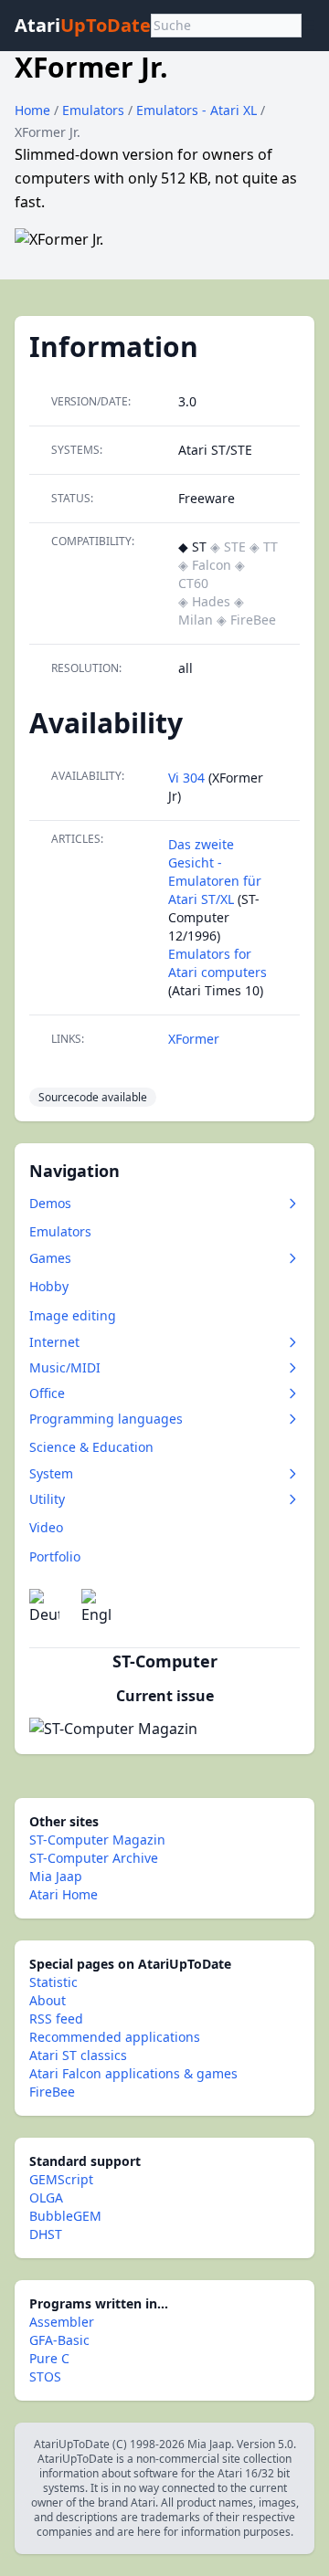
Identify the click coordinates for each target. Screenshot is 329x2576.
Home (32, 110)
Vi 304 (186, 778)
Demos (50, 1203)
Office (47, 1393)
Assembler (62, 2322)
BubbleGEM (65, 2216)
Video (46, 1527)
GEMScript (61, 2179)
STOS (45, 2376)
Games (50, 1258)
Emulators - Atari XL (198, 110)
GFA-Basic (59, 2340)
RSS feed (56, 2019)
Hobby (49, 1286)
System (51, 1473)
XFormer (194, 1039)
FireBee (52, 2092)
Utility (47, 1499)
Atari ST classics (78, 2055)
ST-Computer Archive (94, 1858)
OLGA (46, 2197)
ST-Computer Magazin (97, 1840)
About (48, 2000)
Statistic (53, 1982)
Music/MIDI (65, 1367)
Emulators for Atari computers (218, 963)
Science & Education (91, 1447)
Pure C (49, 2358)
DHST (46, 2234)
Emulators (95, 110)
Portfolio (55, 1556)
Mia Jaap (56, 1876)
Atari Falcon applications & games (133, 2073)
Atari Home (64, 1894)
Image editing (73, 1315)
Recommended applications (115, 2037)
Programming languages (106, 1419)
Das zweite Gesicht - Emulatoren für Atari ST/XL (215, 872)
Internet (54, 1342)
